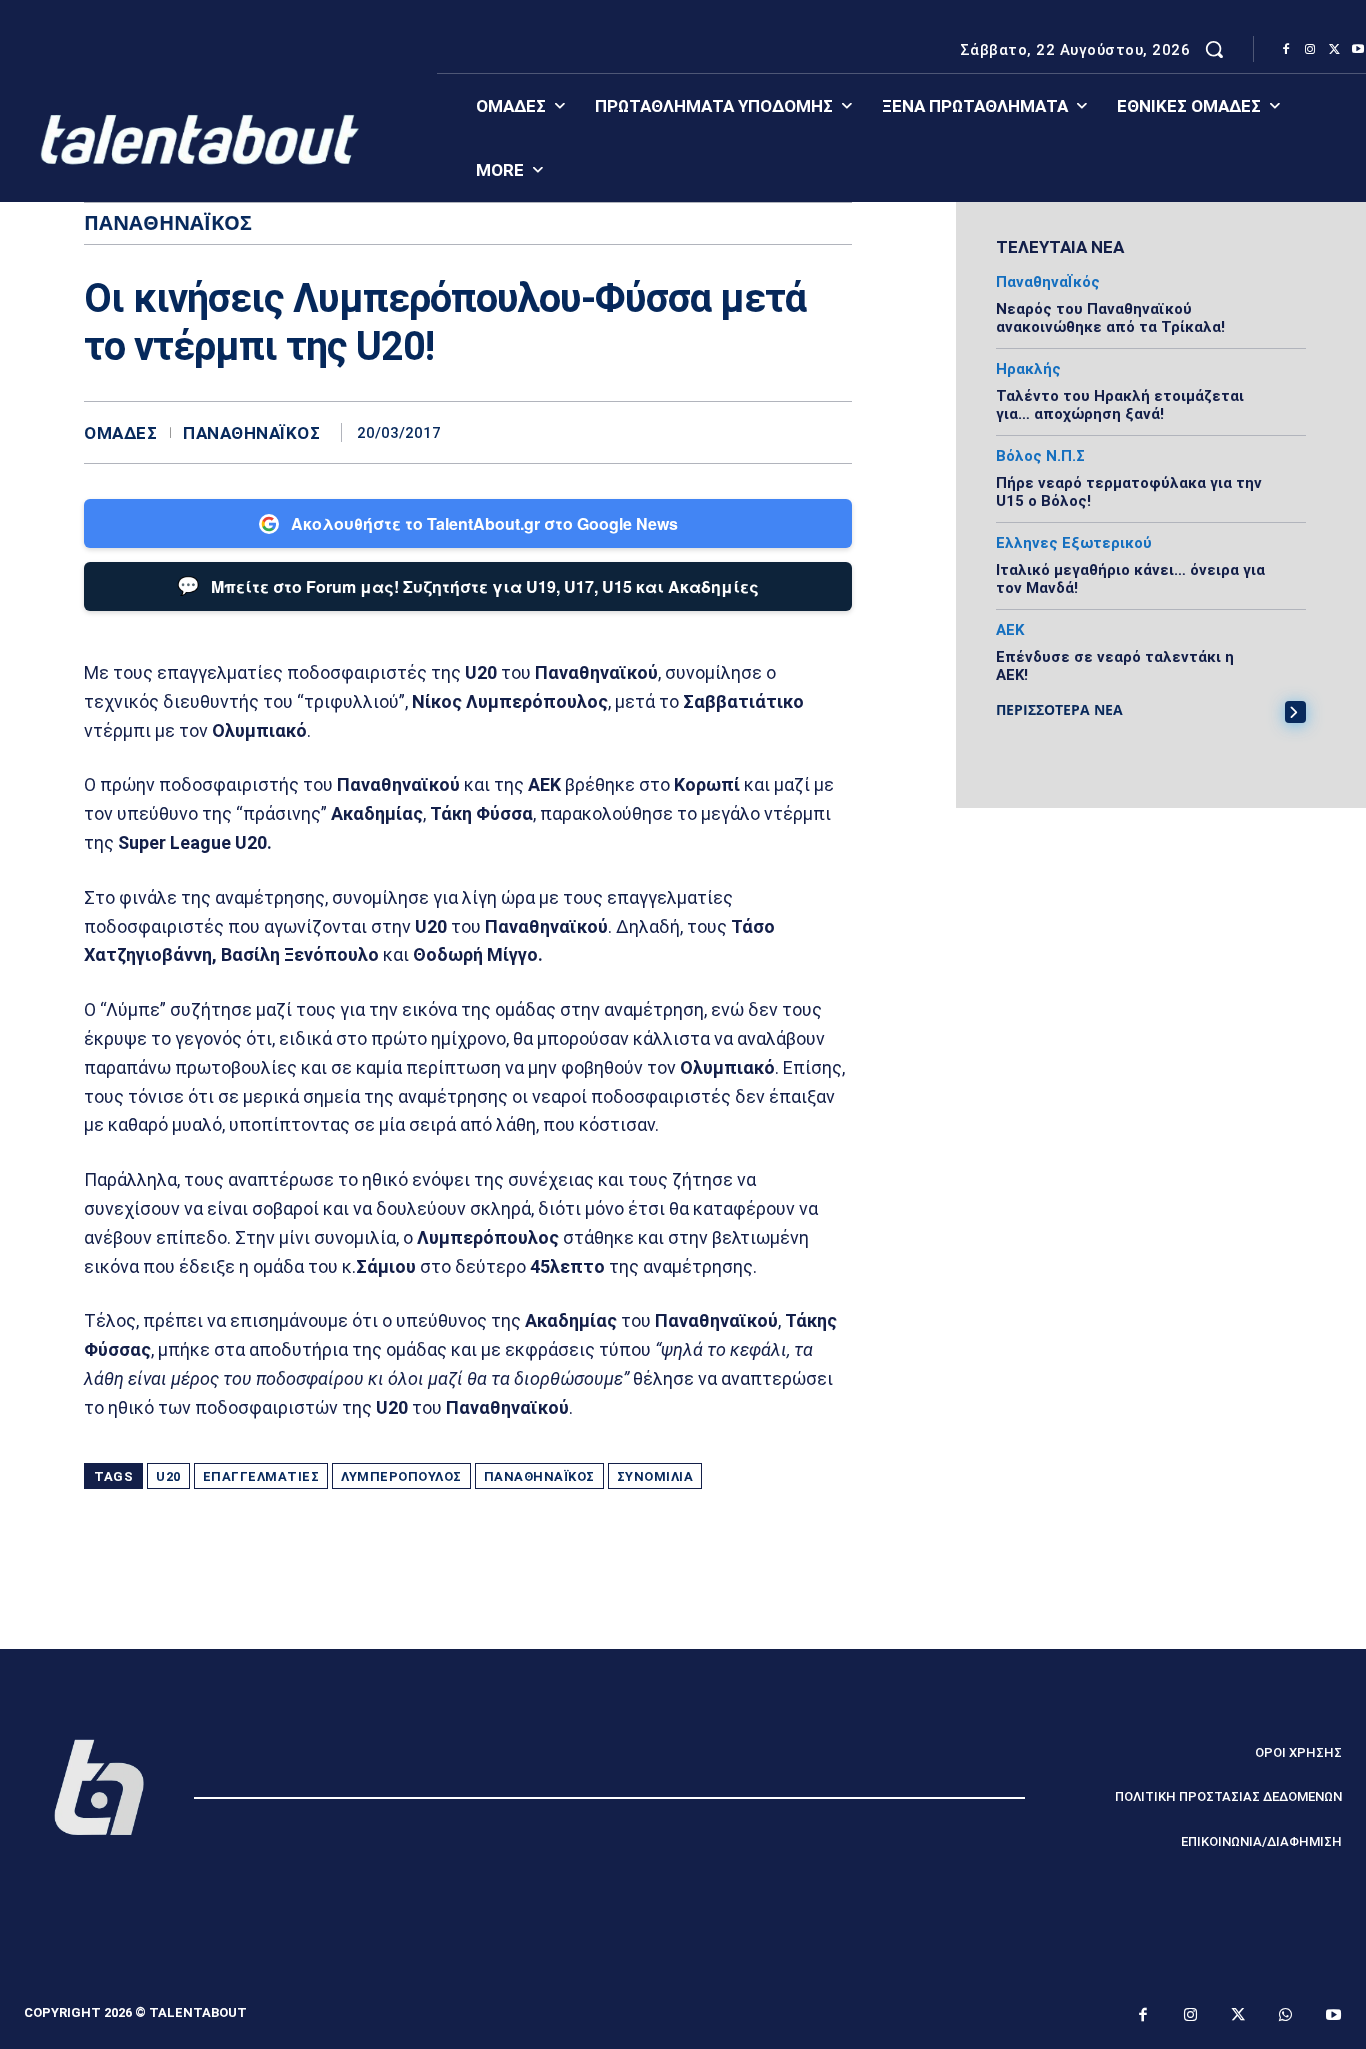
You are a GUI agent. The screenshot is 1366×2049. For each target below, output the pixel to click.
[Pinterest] (786, 432)
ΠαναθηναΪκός (251, 433)
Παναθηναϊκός (539, 1476)
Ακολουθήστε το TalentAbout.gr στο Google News (484, 523)
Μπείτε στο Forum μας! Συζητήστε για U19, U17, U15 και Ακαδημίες (468, 585)
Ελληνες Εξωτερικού (1074, 543)
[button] (1214, 49)
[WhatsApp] (832, 432)
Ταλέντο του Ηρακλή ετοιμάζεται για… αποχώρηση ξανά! (1120, 405)
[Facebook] (1286, 50)
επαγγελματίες (261, 1476)
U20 (168, 1476)
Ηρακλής (1028, 369)
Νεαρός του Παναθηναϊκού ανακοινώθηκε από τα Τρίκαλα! (1110, 318)
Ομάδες (120, 433)
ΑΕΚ (1010, 630)
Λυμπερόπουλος (401, 1476)
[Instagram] (1310, 50)
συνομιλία (655, 1476)
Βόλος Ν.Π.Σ (1040, 456)
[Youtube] (1334, 2016)
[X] (1334, 50)
